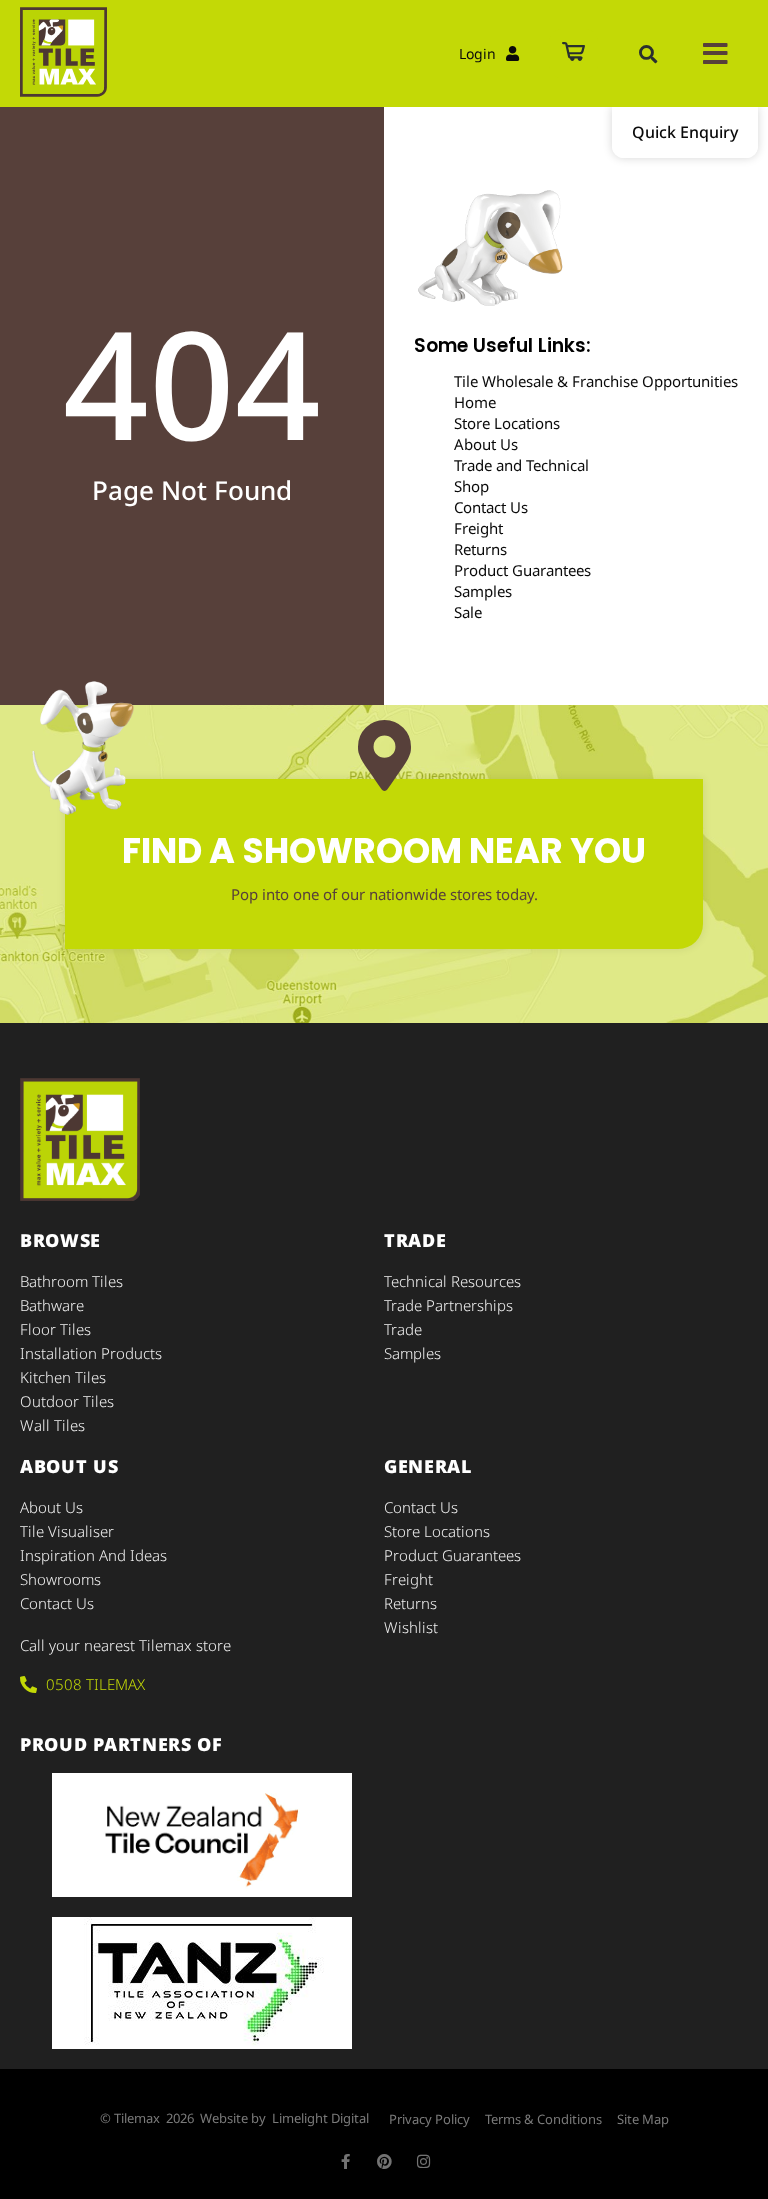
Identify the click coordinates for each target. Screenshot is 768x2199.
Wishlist (411, 1627)
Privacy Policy (429, 2119)
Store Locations (507, 423)
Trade (403, 1329)
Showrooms (60, 1579)
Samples (483, 591)
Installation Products (91, 1353)
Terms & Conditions (543, 2119)
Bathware (52, 1305)
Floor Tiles (55, 1329)
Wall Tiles (52, 1425)
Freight (478, 528)
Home (475, 402)
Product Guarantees (522, 570)
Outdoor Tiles (67, 1401)
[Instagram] (423, 2161)
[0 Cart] (573, 53)
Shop (471, 486)
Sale (468, 612)
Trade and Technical (521, 465)
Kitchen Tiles (63, 1377)
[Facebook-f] (345, 2161)
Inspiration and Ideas (93, 1555)
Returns (480, 549)
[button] (648, 54)
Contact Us (491, 507)
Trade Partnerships (448, 1305)
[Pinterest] (384, 2161)
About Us (486, 444)
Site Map (643, 2119)
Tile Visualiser (67, 1531)
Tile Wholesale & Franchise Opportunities (596, 381)
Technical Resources (452, 1281)
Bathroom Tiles (71, 1281)
